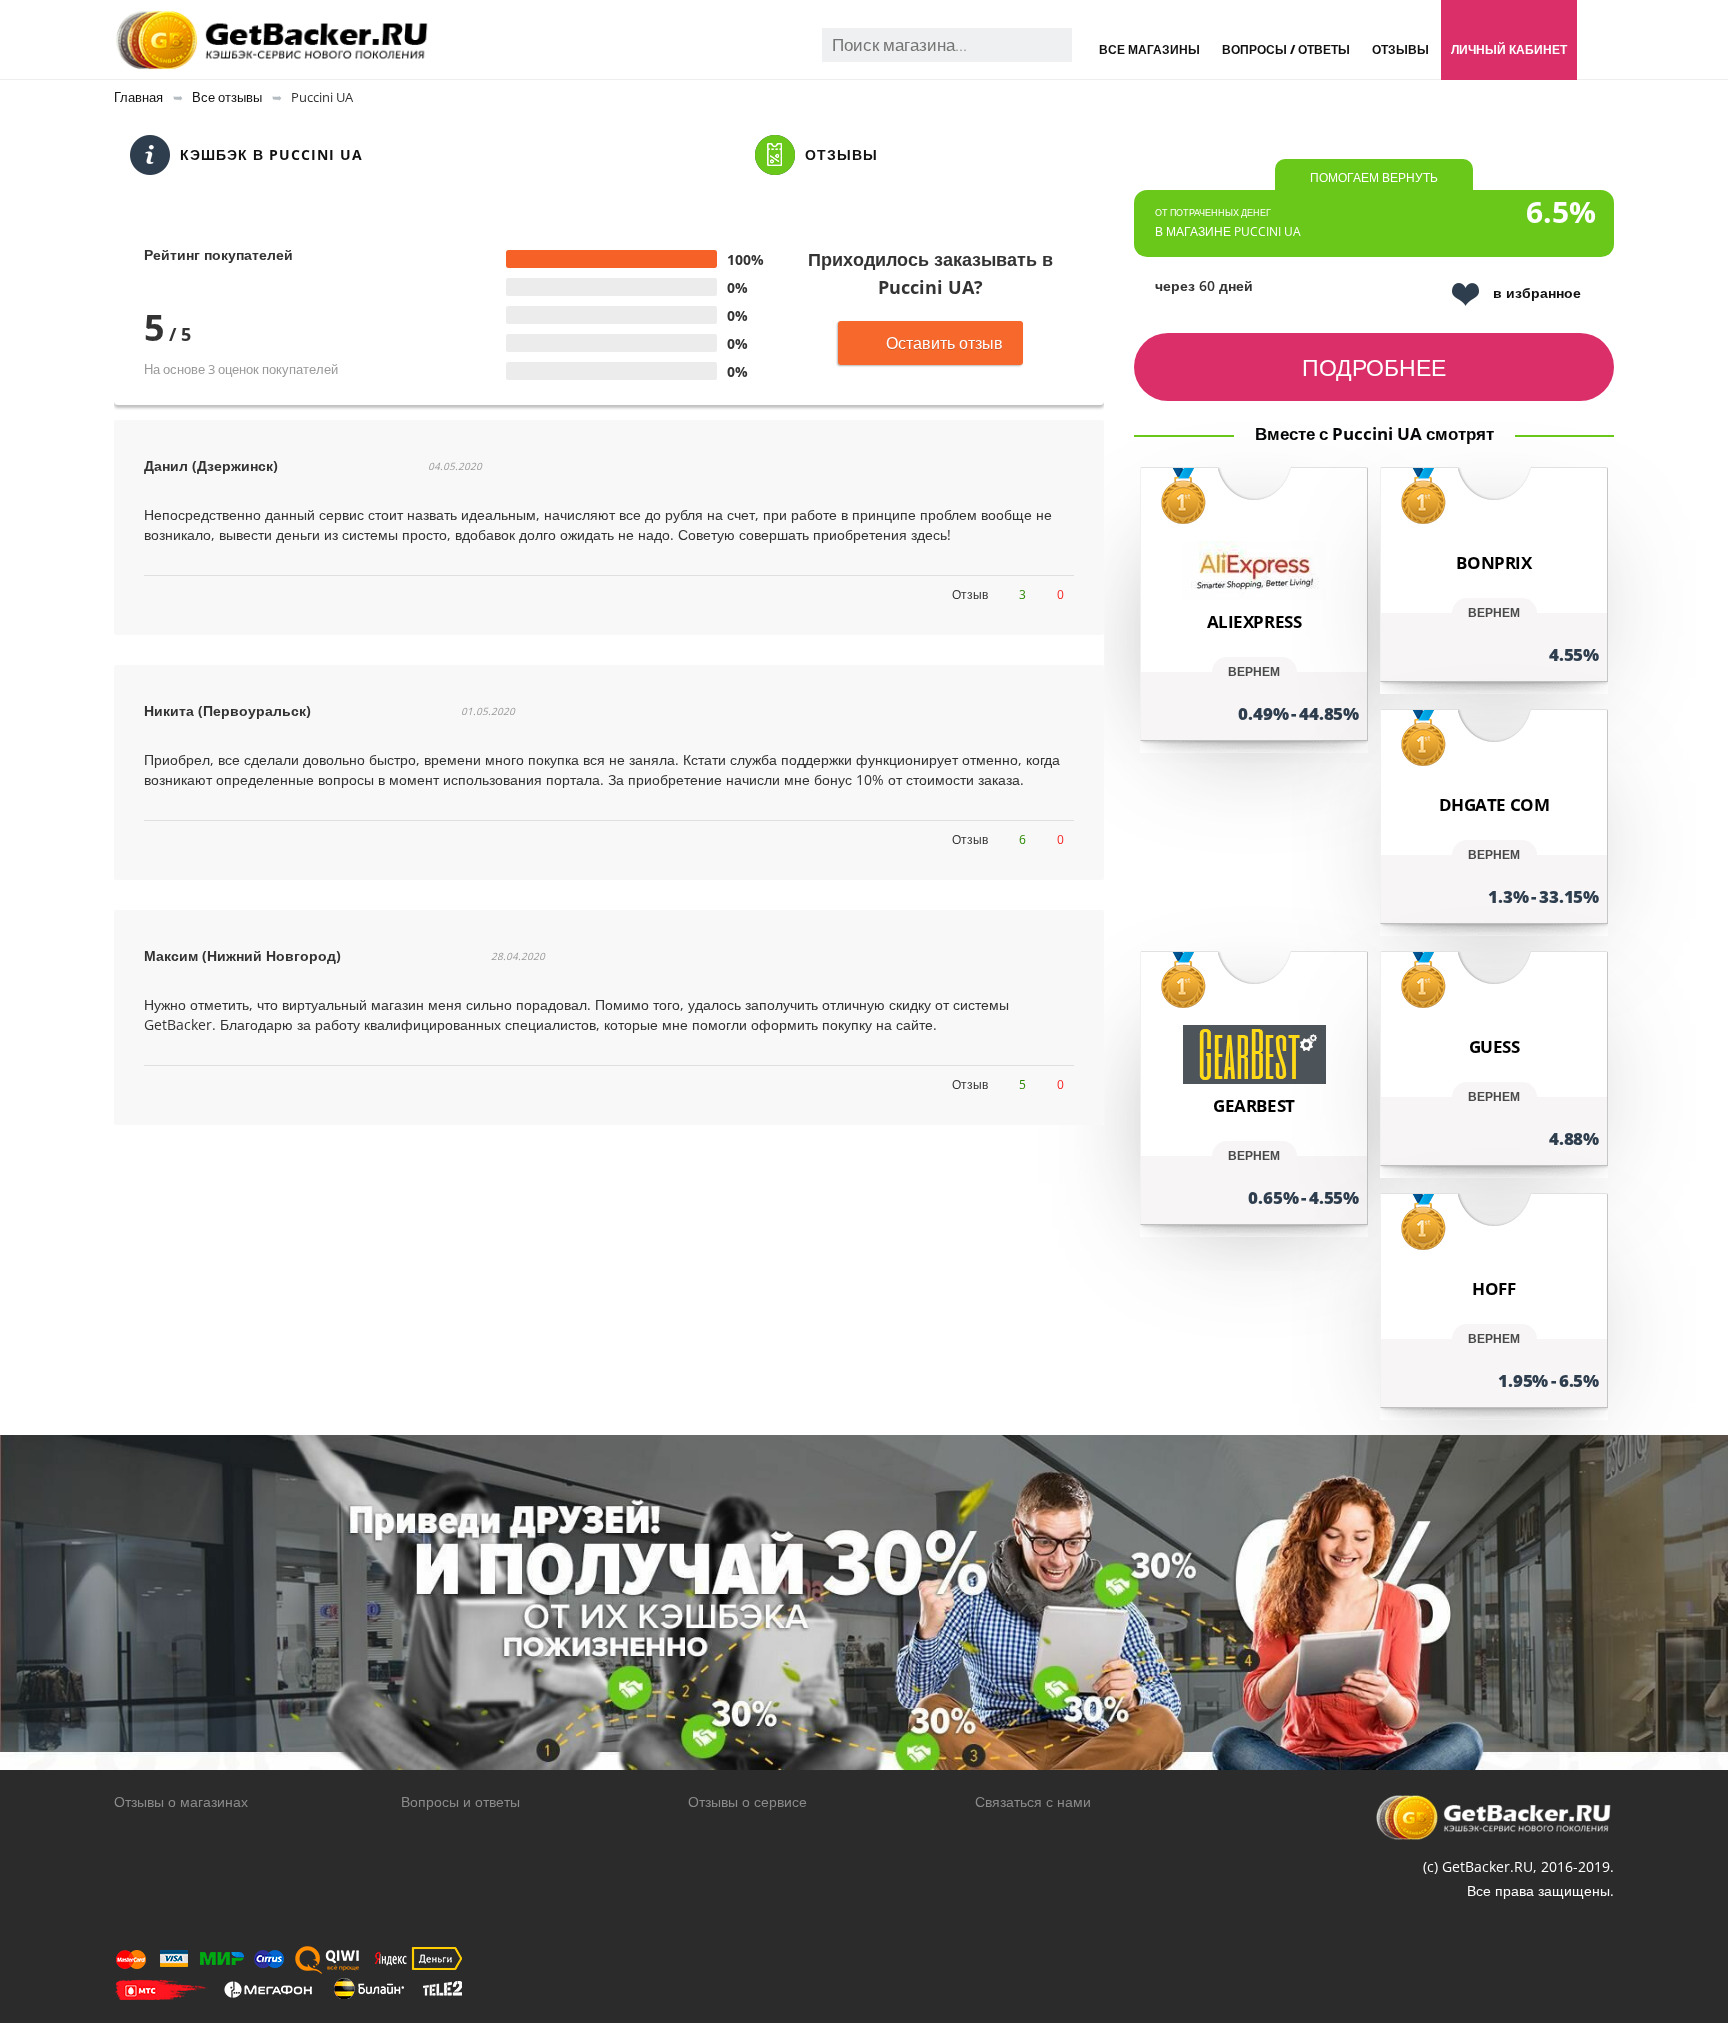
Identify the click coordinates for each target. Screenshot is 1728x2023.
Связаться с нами (1033, 1801)
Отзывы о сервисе (747, 1801)
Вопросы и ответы (460, 1801)
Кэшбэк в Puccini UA (271, 154)
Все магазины (1149, 49)
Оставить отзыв (944, 343)
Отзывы (1400, 49)
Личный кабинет (1509, 49)
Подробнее (1374, 367)
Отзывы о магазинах (181, 1801)
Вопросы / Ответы (1286, 49)
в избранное (1537, 292)
